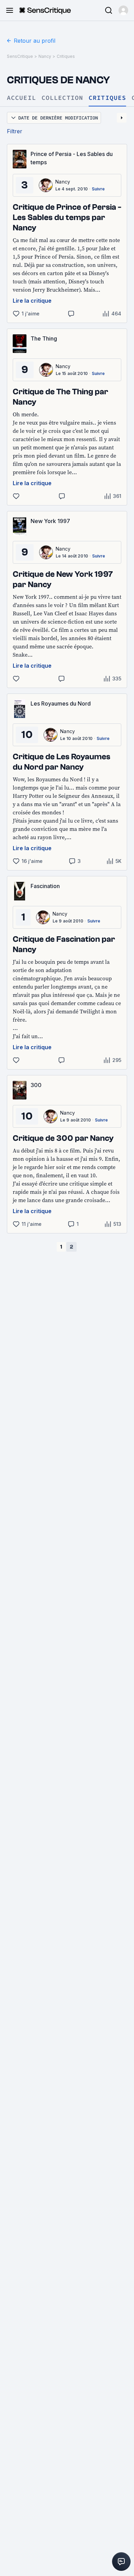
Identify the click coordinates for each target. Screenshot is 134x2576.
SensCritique (20, 56)
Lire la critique (32, 301)
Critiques (66, 56)
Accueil (21, 98)
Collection (62, 98)
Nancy (45, 56)
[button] (123, 10)
